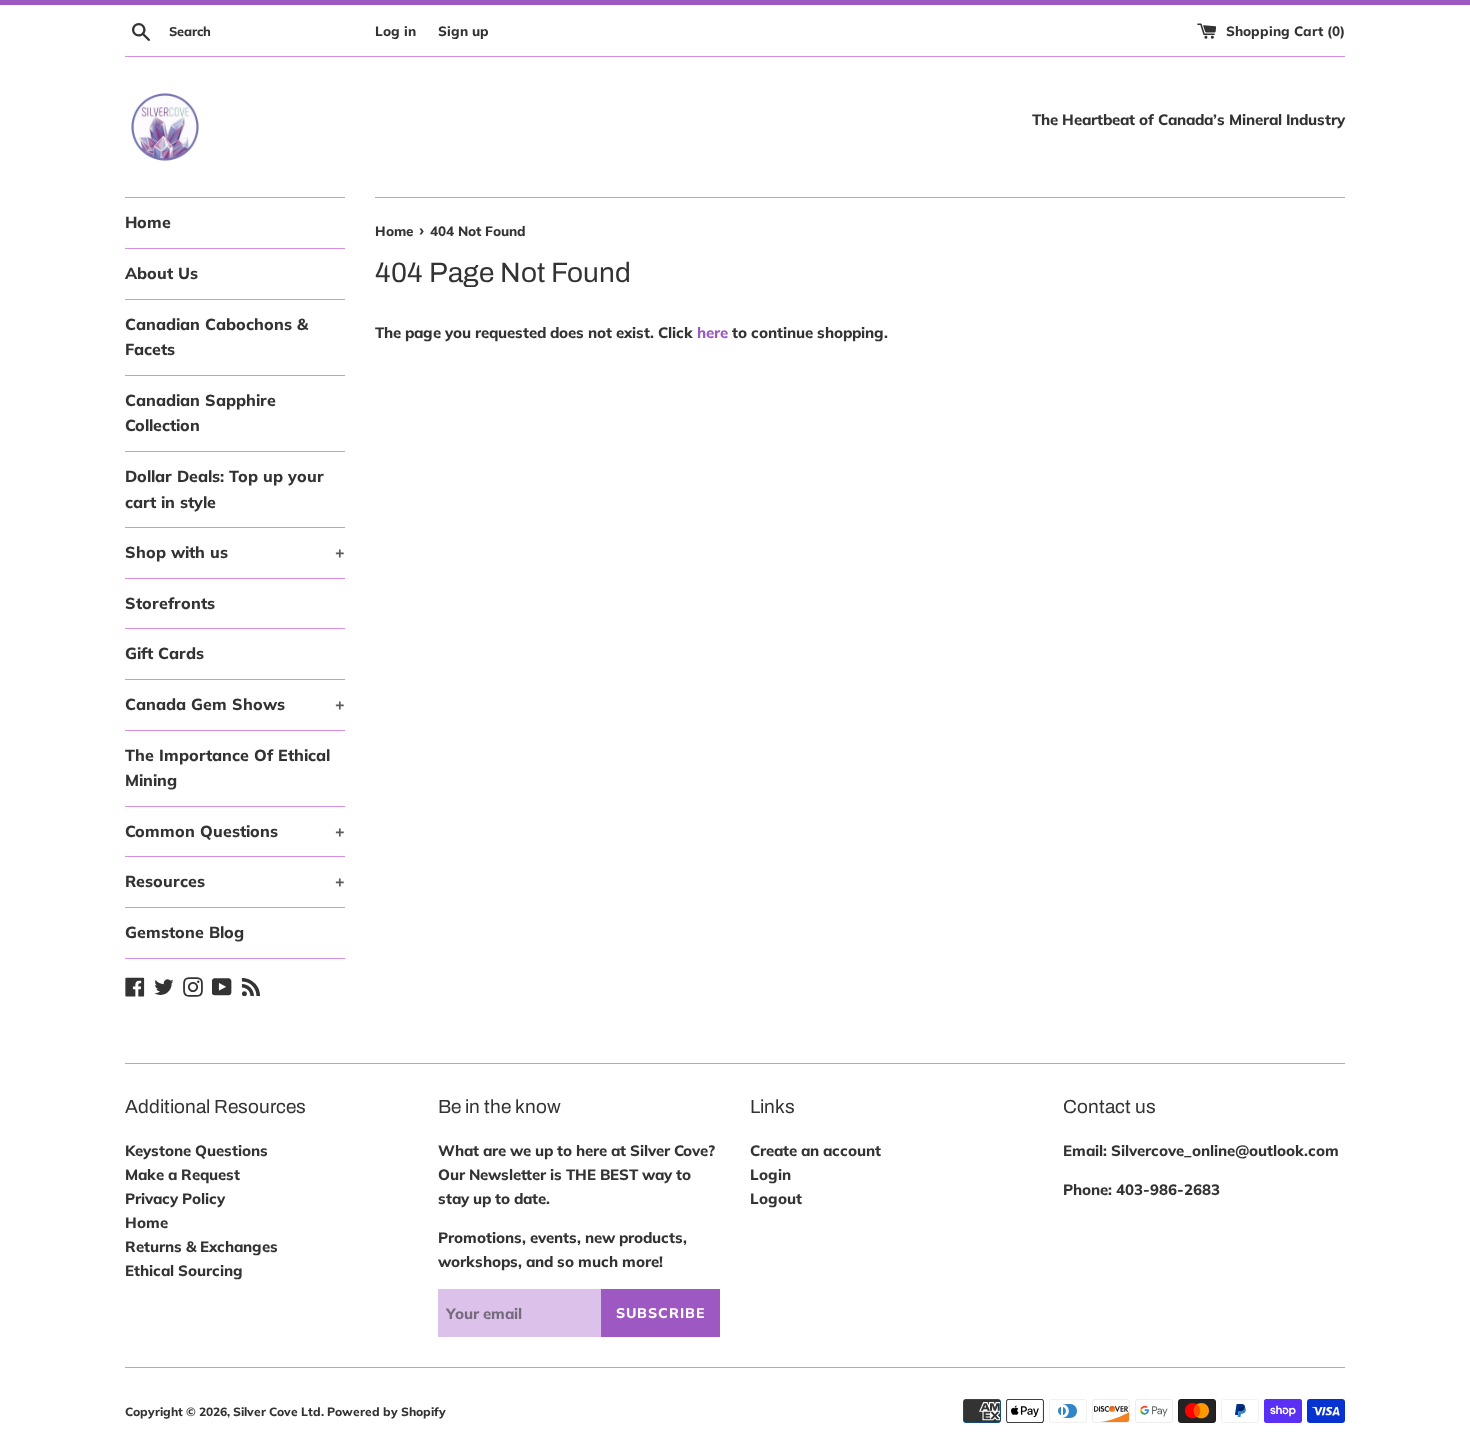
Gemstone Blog (184, 932)
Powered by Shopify (386, 1411)
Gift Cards (164, 653)
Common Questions (235, 831)
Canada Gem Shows (235, 704)
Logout (776, 1198)
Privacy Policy (175, 1198)
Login (770, 1174)
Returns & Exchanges (201, 1246)
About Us (161, 273)
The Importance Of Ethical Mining (227, 768)
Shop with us (235, 552)
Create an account (815, 1150)
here (712, 332)
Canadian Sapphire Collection (200, 413)
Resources (235, 881)
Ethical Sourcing (184, 1270)
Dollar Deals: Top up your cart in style (224, 489)
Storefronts (170, 603)
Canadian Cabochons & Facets (216, 337)
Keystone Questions (196, 1150)
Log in (395, 30)
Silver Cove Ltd (277, 1411)
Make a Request (182, 1174)
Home (148, 222)
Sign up (463, 30)
